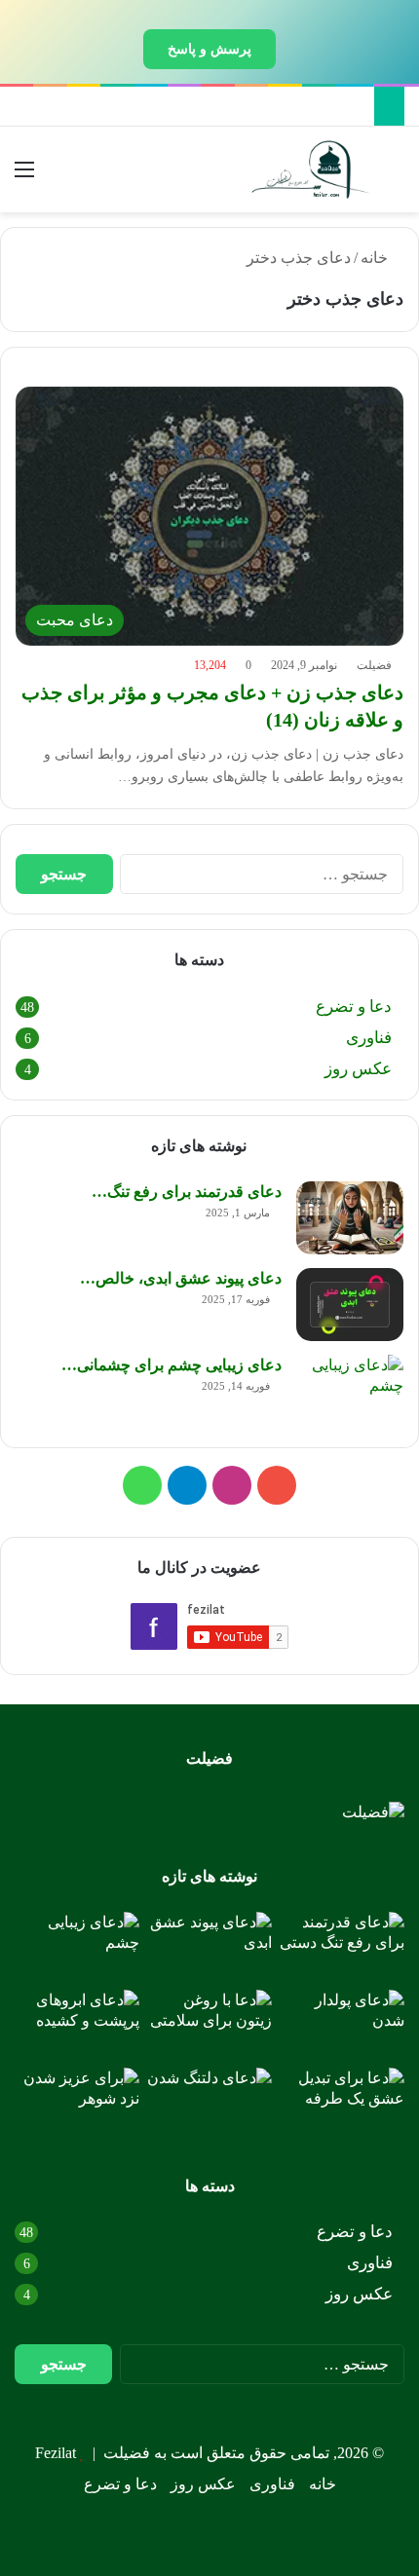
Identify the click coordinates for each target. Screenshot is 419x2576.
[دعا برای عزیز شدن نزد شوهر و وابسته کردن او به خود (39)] (77, 2103)
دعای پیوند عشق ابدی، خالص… (181, 1278)
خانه (376, 258)
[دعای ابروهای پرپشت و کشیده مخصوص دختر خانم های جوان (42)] (77, 2025)
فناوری (369, 1038)
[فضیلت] (311, 169)
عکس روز (358, 1069)
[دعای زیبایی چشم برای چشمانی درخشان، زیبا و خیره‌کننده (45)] (350, 1391)
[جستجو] (395, 177)
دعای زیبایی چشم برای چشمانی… (171, 1365)
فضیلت (374, 665)
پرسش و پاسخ (209, 49)
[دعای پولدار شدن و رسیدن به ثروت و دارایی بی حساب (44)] (342, 2025)
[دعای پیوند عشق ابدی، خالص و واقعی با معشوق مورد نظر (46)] (350, 1305)
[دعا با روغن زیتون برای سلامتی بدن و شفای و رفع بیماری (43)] (209, 2025)
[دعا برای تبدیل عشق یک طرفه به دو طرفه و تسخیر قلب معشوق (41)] (342, 2103)
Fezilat (56, 2453)
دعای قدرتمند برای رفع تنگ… (187, 1192)
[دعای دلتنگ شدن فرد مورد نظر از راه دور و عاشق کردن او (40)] (209, 2103)
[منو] (24, 177)
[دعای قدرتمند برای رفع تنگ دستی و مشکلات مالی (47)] (350, 1218)
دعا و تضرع (354, 1007)
